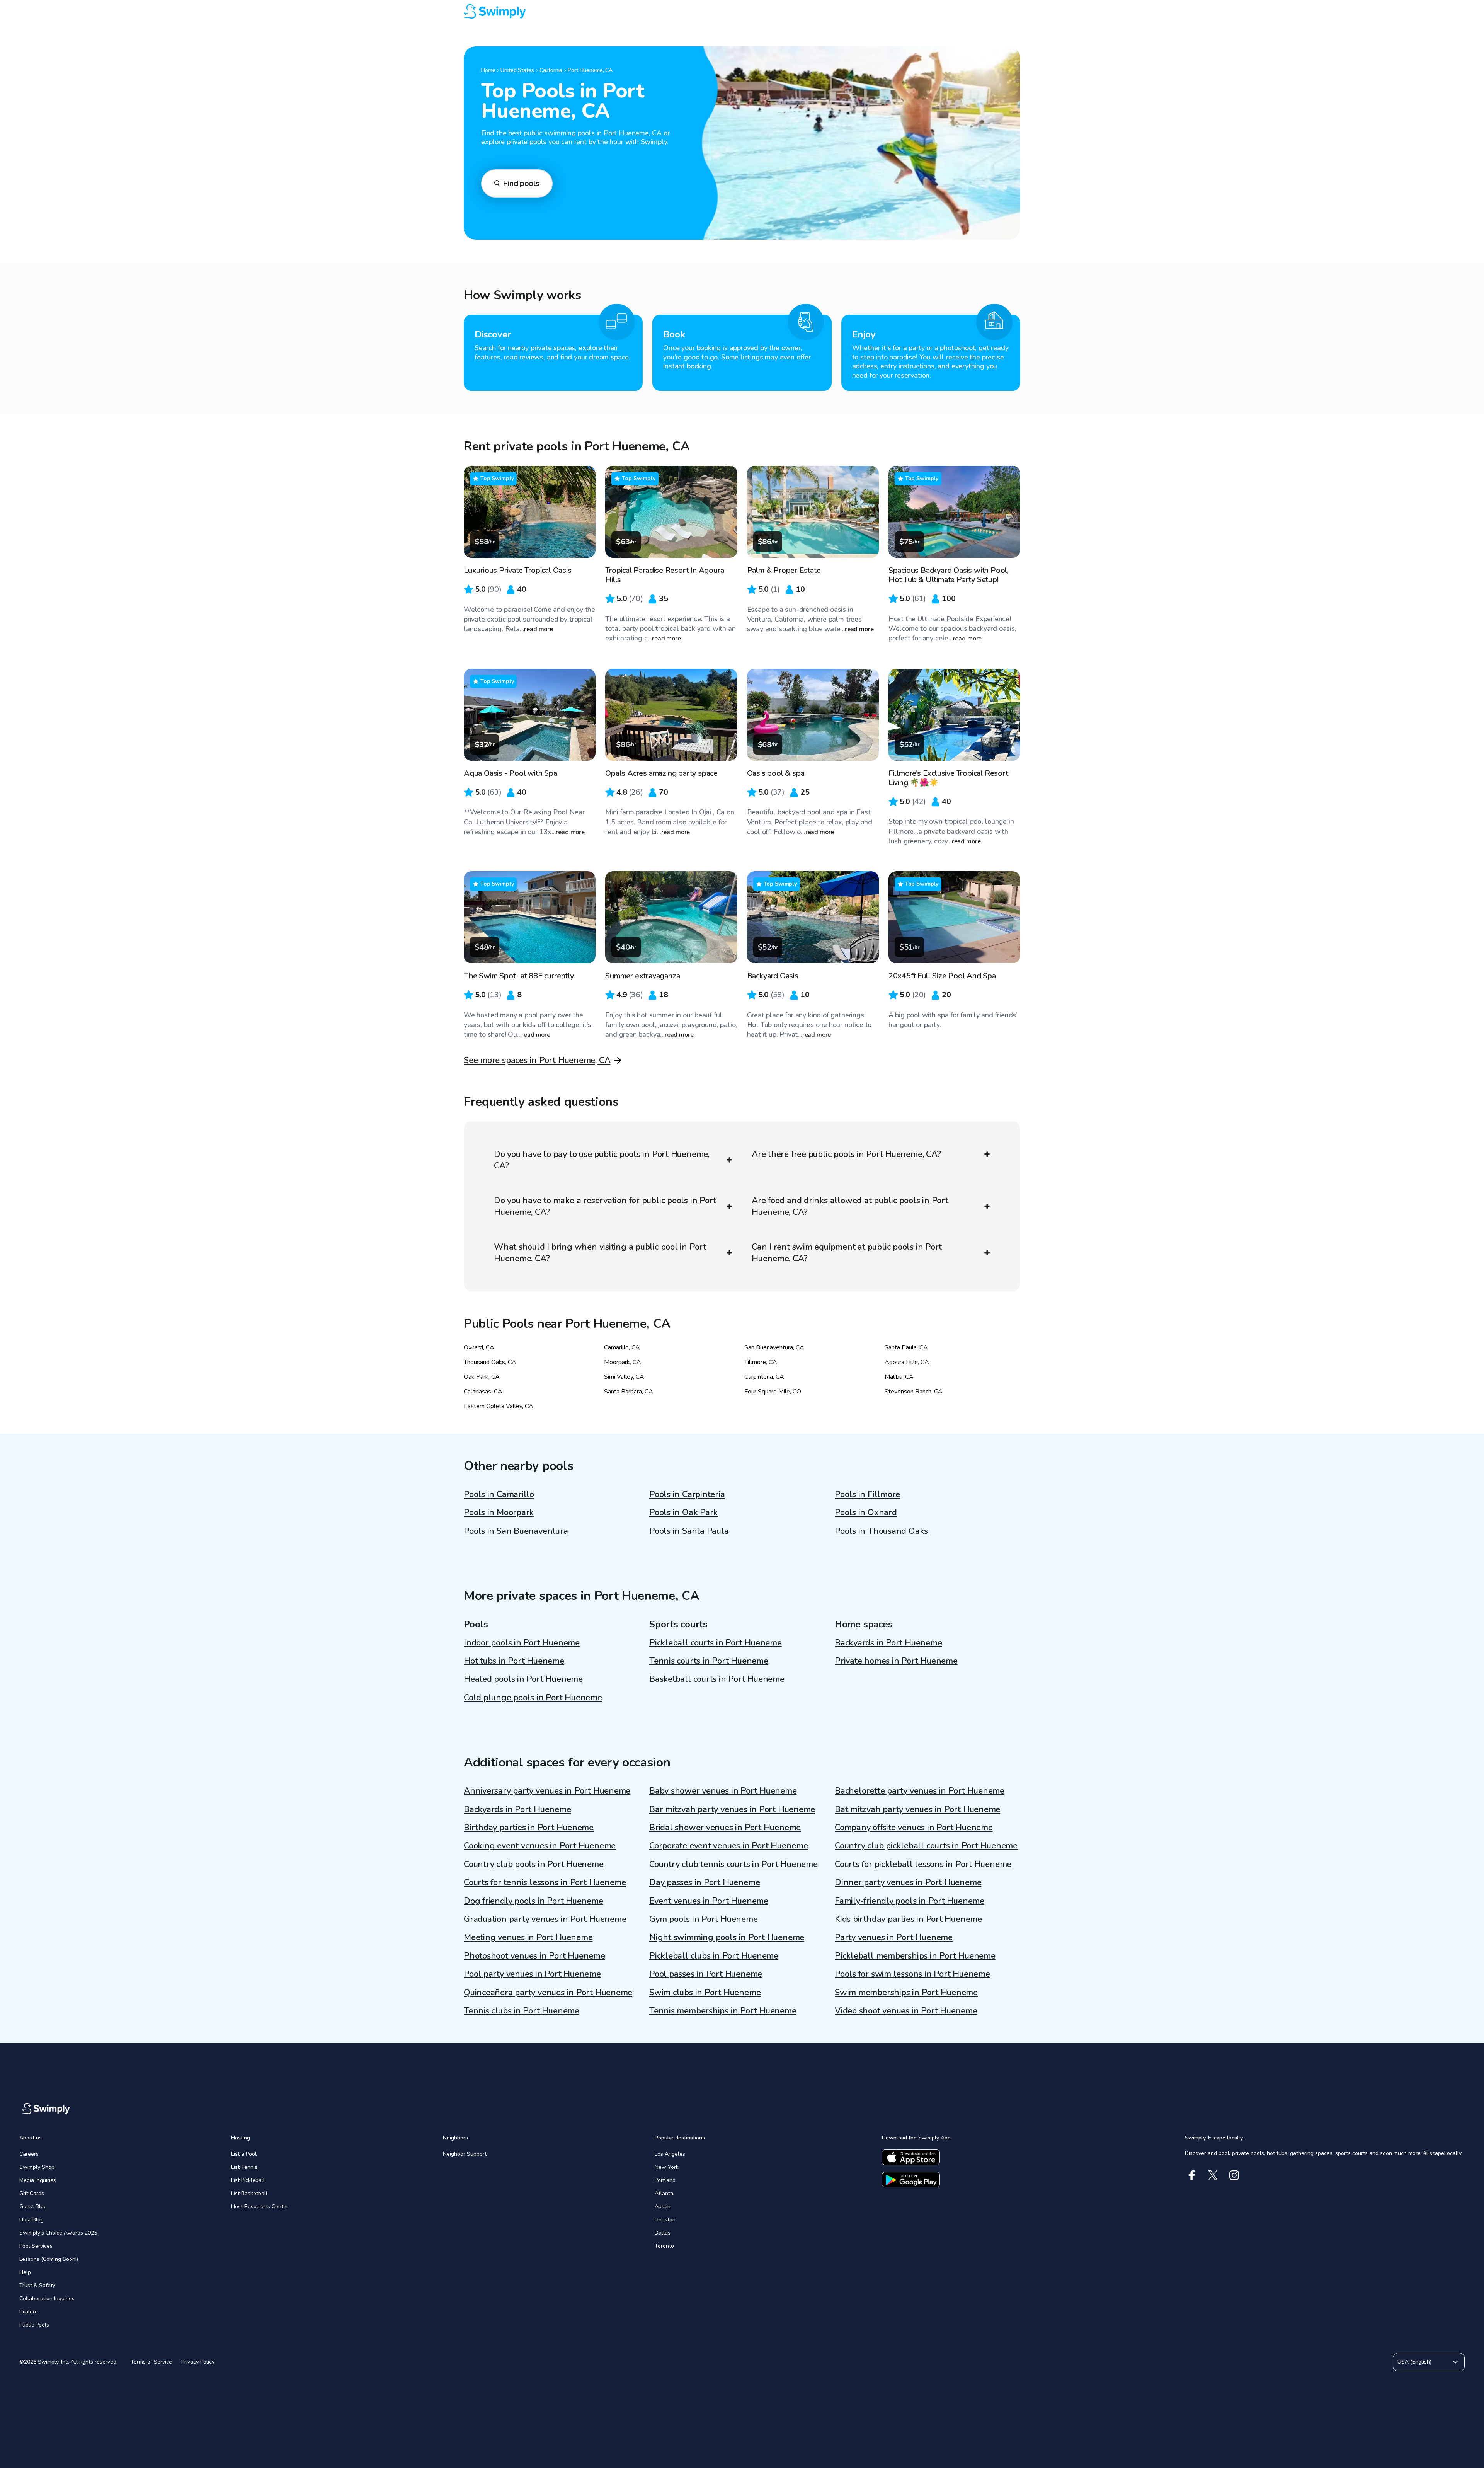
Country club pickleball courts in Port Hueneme (926, 1846)
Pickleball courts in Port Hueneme (716, 1643)
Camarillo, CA (622, 1347)
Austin (663, 2207)
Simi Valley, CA (624, 1377)
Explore (29, 2312)
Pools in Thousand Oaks (881, 1531)
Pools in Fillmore (867, 1494)
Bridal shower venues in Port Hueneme (725, 1828)
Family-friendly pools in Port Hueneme (910, 1901)
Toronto (664, 2246)
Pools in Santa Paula (689, 1531)
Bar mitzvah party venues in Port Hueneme (732, 1809)
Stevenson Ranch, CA (914, 1392)
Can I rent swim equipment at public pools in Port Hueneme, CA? (847, 1253)
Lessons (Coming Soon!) (49, 2259)
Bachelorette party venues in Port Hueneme (920, 1791)
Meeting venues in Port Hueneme (528, 1937)
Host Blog (31, 2220)
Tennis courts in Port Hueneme (709, 1661)
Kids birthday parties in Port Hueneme (908, 1919)
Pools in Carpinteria (687, 1494)
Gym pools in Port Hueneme (704, 1919)
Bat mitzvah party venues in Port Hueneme (917, 1809)
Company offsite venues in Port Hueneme (914, 1828)
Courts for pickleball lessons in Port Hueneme (923, 1864)
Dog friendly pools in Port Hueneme (534, 1901)
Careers (29, 2154)
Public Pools (34, 2325)
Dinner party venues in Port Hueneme (908, 1882)
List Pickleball (248, 2180)
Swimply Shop (37, 2167)
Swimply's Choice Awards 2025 (58, 2233)
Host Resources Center (260, 2207)
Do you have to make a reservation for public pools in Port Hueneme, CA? (605, 1206)
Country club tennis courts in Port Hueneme (733, 1864)
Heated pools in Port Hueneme (523, 1679)
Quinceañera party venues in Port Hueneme (548, 1993)
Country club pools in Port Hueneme (534, 1864)
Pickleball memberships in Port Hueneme (915, 1956)
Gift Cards (32, 2193)
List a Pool (244, 2154)
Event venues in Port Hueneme (709, 1901)
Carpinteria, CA (764, 1377)
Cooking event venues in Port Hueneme (540, 1846)
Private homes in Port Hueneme (896, 1661)
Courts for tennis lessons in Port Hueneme (545, 1882)
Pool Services (36, 2246)
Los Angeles (670, 2154)
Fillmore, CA (761, 1362)
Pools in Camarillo (499, 1494)
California (551, 70)
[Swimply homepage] (742, 12)
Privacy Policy (198, 2362)
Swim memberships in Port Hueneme (906, 1993)
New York (667, 2167)
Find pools (521, 183)
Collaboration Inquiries (47, 2299)
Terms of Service (151, 2362)
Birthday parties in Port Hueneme (529, 1828)
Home (488, 70)
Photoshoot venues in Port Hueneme (534, 1956)
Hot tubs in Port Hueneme (514, 1661)
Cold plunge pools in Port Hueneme (533, 1698)
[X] (1213, 2175)
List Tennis (244, 2167)
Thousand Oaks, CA (490, 1362)
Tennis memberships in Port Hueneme (723, 2011)
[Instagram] (1234, 2175)
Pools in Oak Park (683, 1512)
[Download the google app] (911, 2180)
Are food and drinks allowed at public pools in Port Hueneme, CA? (850, 1206)
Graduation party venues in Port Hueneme (545, 1919)
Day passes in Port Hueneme (705, 1882)
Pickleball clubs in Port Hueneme (714, 1956)
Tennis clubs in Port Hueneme (522, 2011)
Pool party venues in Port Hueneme (532, 1974)
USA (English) (1414, 2362)
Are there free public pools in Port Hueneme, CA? (846, 1154)
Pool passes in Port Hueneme (706, 1974)
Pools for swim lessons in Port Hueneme (912, 1974)
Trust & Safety (37, 2285)
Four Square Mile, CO (773, 1392)
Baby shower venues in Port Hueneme (723, 1791)
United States (517, 70)
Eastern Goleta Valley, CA (499, 1406)
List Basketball (249, 2193)
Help (25, 2272)
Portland (665, 2180)
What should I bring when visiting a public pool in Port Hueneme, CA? (600, 1253)
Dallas (663, 2233)
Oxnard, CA (479, 1347)
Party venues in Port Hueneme (894, 1937)
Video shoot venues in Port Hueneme (906, 2011)
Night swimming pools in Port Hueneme (727, 1937)
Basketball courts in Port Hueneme (717, 1679)
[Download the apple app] (911, 2157)
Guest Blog (33, 2207)
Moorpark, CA (623, 1362)
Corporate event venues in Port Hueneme (729, 1846)
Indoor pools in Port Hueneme (522, 1643)
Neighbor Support (465, 2154)
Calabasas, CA (483, 1392)
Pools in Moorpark (499, 1512)
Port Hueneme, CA (590, 70)
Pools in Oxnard (866, 1512)
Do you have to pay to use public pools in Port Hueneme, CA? (602, 1160)
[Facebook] (1192, 2175)
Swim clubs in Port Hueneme (705, 1993)
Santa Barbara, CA (629, 1392)
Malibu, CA (899, 1377)
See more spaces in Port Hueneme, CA (537, 1060)
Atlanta (664, 2193)
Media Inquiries (38, 2180)
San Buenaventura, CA (774, 1347)
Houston (665, 2220)
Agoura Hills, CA (907, 1362)
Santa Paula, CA (906, 1347)
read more (539, 629)
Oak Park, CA (482, 1377)
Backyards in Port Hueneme (888, 1643)
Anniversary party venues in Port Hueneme (547, 1791)
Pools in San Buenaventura (516, 1531)
